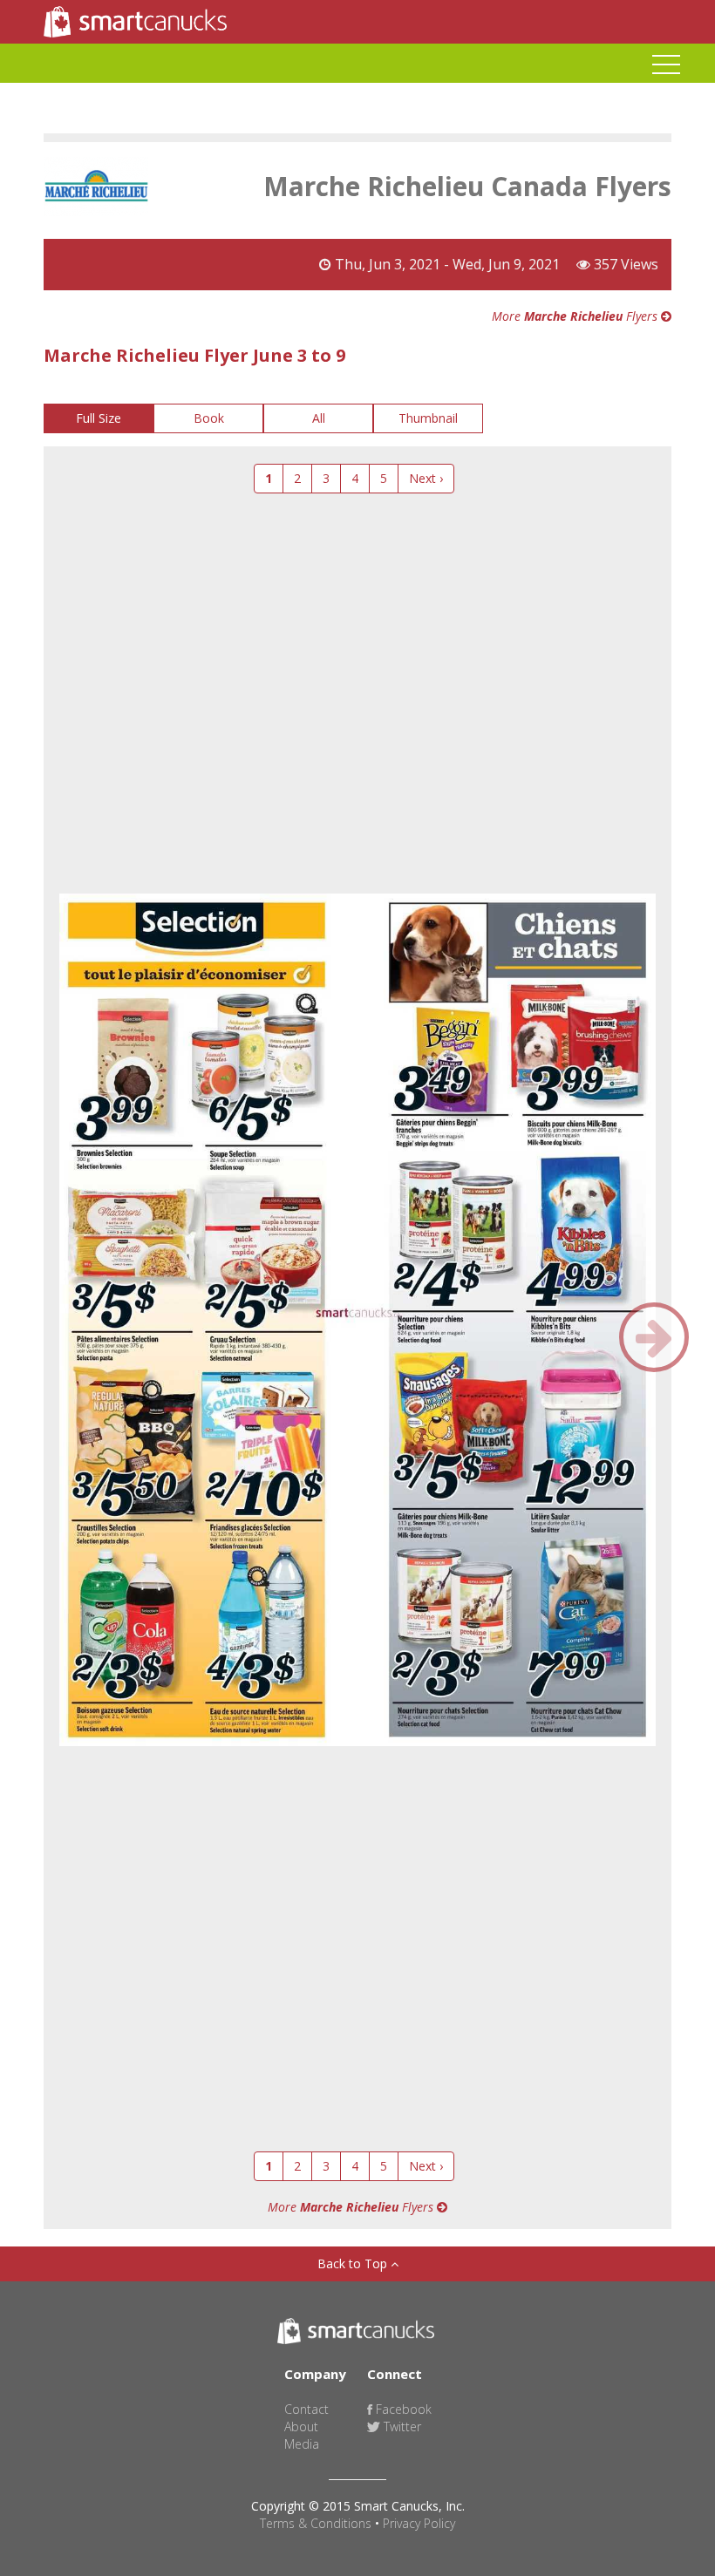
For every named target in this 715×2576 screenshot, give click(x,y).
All (319, 418)
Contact (306, 2409)
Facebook (402, 2409)
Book (209, 418)
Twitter (401, 2426)
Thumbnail (428, 418)
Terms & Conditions (316, 2523)
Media (302, 2444)
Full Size (99, 418)
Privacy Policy (419, 2523)
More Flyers (576, 316)
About (301, 2426)
